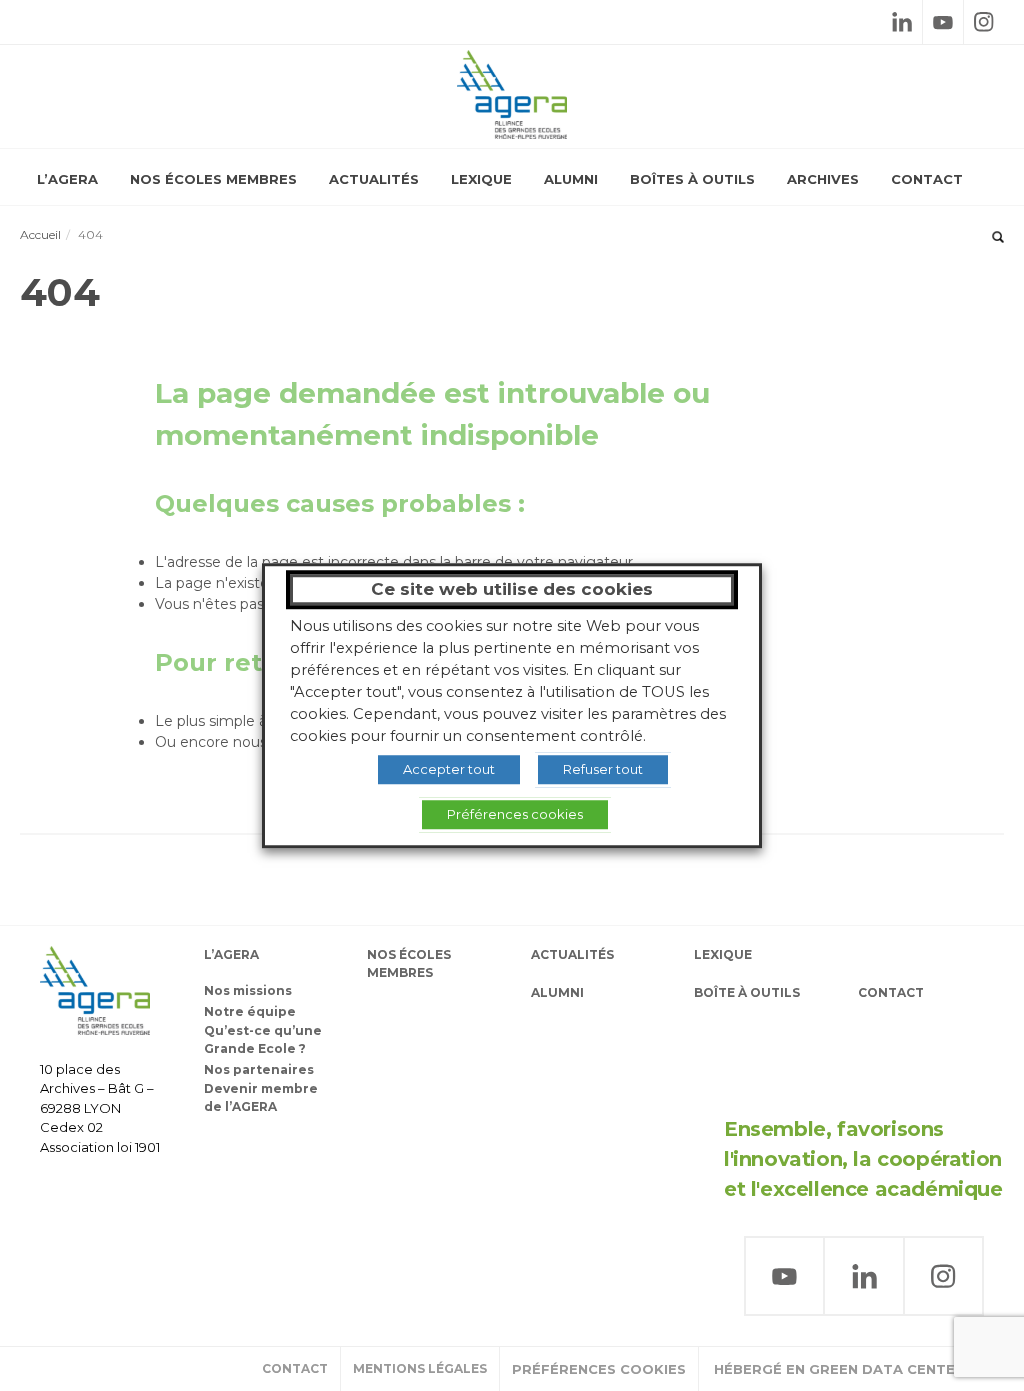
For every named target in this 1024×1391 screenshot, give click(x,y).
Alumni (571, 179)
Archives (823, 179)
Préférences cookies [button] (599, 1369)
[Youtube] (943, 22)
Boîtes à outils (692, 179)
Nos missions (248, 990)
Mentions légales (420, 1368)
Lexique (481, 179)
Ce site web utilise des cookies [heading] (512, 589)
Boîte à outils (747, 992)
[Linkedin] (902, 22)
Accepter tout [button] (449, 769)
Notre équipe (250, 1011)
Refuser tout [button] (603, 769)
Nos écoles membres (213, 179)
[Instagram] (984, 22)
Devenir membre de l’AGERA (261, 1097)
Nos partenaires (259, 1069)
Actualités (374, 179)
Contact (927, 179)
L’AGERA (67, 179)
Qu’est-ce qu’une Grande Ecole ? (263, 1039)
